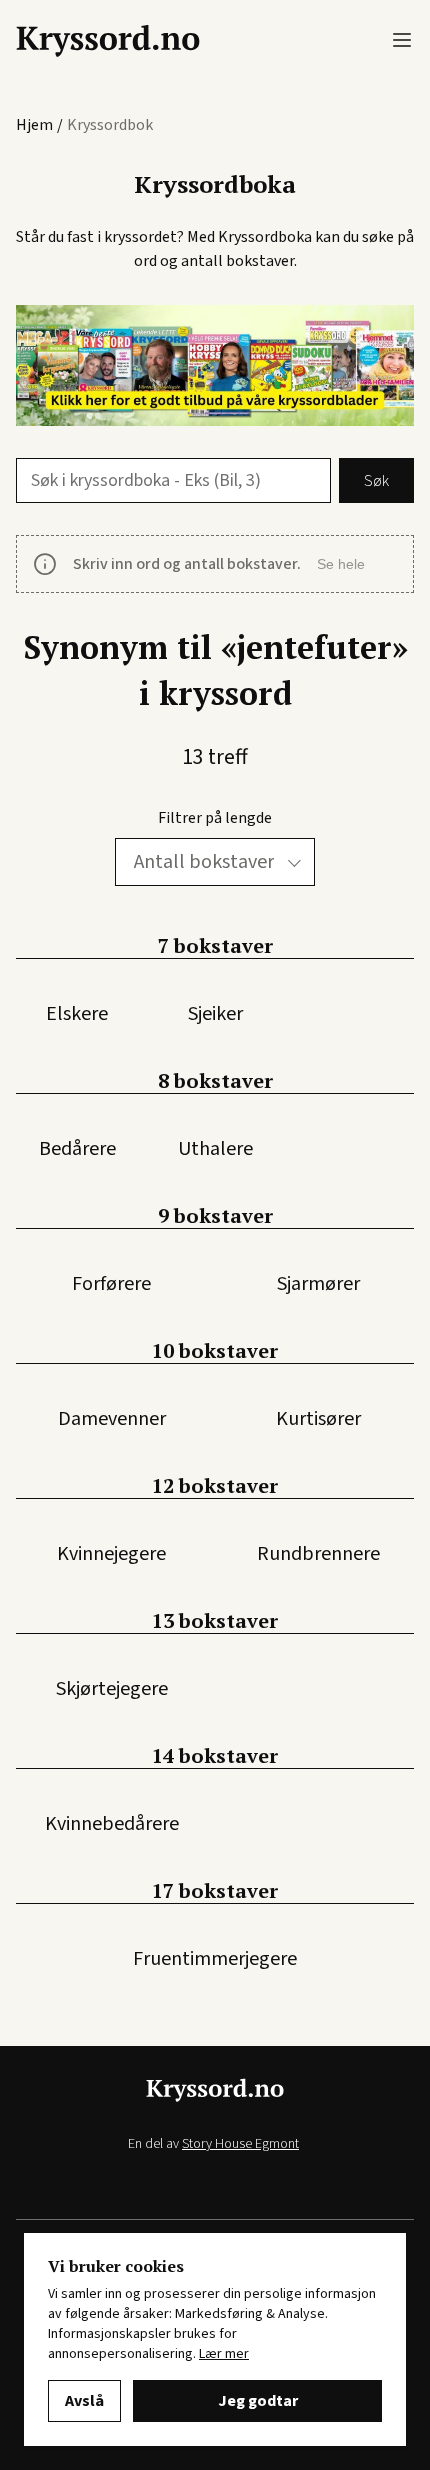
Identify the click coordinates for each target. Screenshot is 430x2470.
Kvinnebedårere (112, 1824)
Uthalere (215, 1149)
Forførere (111, 1284)
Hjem (34, 125)
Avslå (84, 2401)
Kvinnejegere (111, 1554)
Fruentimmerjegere (215, 1959)
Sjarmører (318, 1284)
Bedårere (77, 1149)
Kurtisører (318, 1419)
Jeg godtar (258, 2401)
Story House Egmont (240, 2144)
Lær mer (224, 2354)
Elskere (77, 1014)
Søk (376, 481)
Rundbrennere (318, 1554)
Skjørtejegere (112, 1689)
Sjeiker (215, 1014)
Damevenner (112, 1419)
